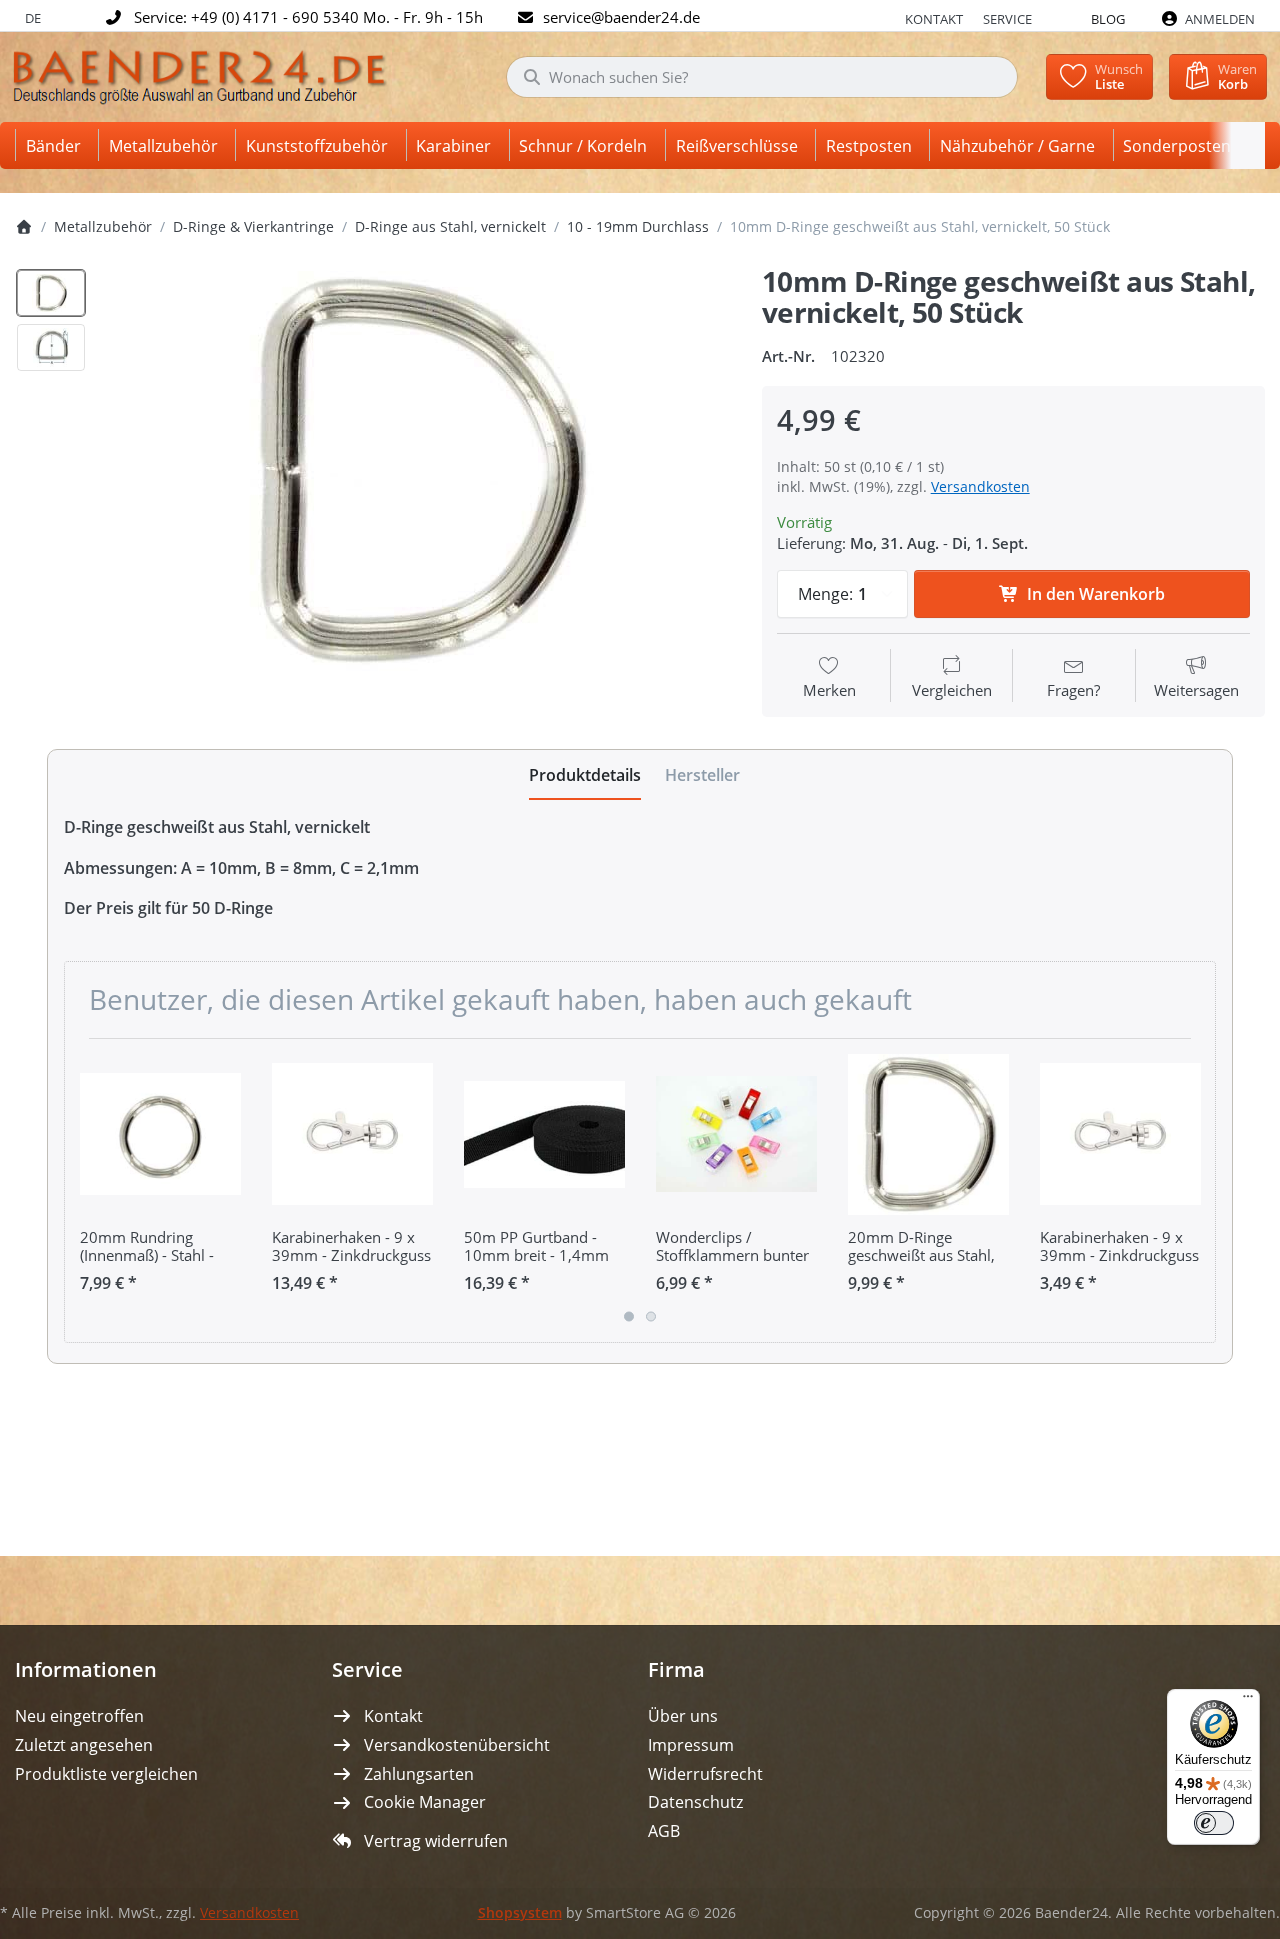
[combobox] (762, 77)
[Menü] (1248, 1701)
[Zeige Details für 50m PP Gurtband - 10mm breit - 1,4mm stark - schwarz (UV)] (544, 1134)
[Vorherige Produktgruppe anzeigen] (87, 1190)
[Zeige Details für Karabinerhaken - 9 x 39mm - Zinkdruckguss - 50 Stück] (352, 1134)
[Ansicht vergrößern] (417, 470)
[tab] (585, 775)
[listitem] (417, 470)
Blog (1108, 19)
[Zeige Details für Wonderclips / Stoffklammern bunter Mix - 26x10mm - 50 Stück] (736, 1134)
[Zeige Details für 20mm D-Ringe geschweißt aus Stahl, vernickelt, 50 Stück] (928, 1134)
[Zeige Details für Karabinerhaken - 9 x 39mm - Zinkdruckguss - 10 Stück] (1120, 1134)
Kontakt (934, 19)
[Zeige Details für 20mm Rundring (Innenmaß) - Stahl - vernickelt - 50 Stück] (160, 1134)
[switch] (1214, 1823)
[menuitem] (57, 145)
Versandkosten (980, 486)
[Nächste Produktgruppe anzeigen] (1193, 1190)
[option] (51, 293)
